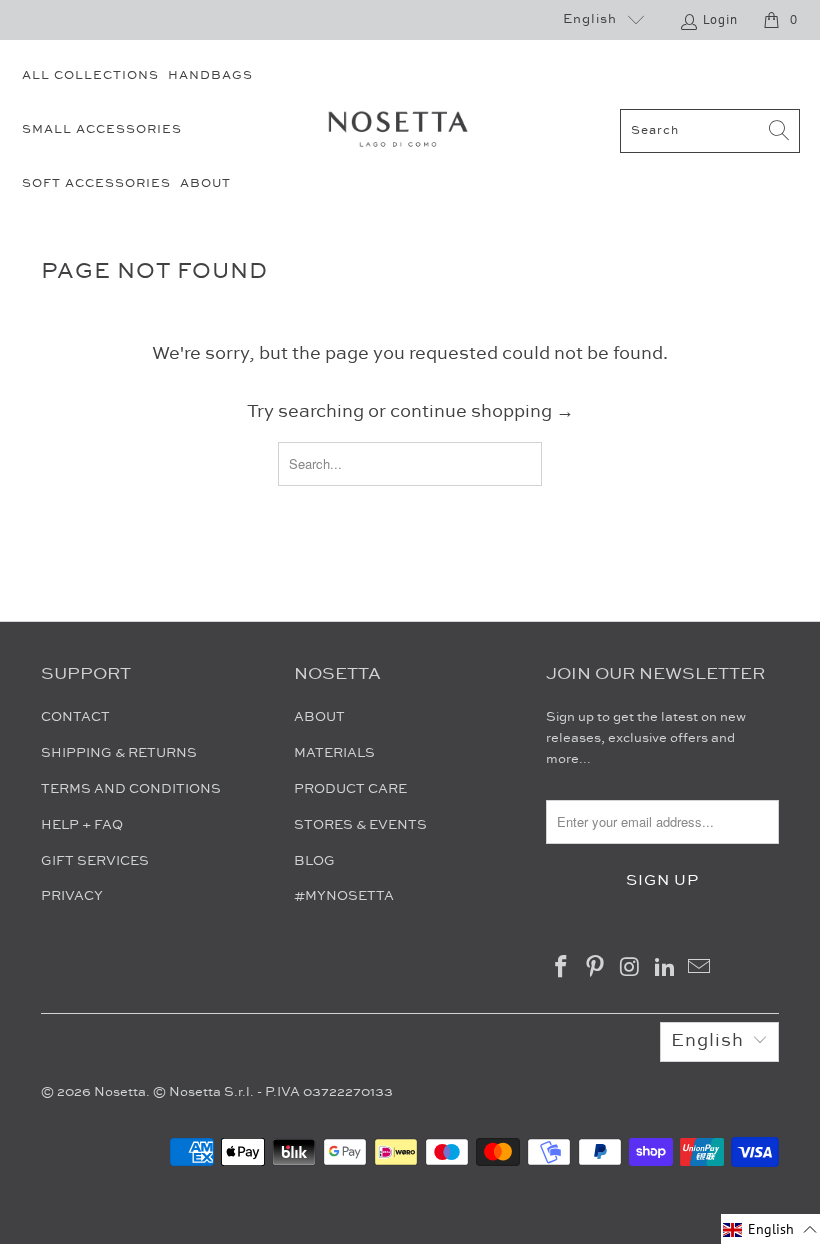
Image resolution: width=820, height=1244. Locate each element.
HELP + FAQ (82, 825)
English (590, 19)
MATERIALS (334, 753)
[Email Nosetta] (700, 967)
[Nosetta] (397, 131)
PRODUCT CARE (350, 789)
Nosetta (120, 1092)
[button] (770, 1229)
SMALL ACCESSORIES (102, 129)
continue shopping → (482, 412)
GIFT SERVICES (95, 861)
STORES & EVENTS (360, 825)
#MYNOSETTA (344, 896)
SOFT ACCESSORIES (96, 183)
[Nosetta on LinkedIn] (665, 967)
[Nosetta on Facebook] (561, 967)
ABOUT (205, 183)
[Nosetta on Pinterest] (596, 967)
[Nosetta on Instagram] (631, 967)
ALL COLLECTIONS (90, 75)
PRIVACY (72, 896)
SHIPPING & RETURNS (119, 753)
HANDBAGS (210, 75)
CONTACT (75, 717)
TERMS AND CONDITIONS (131, 789)
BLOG (314, 861)
